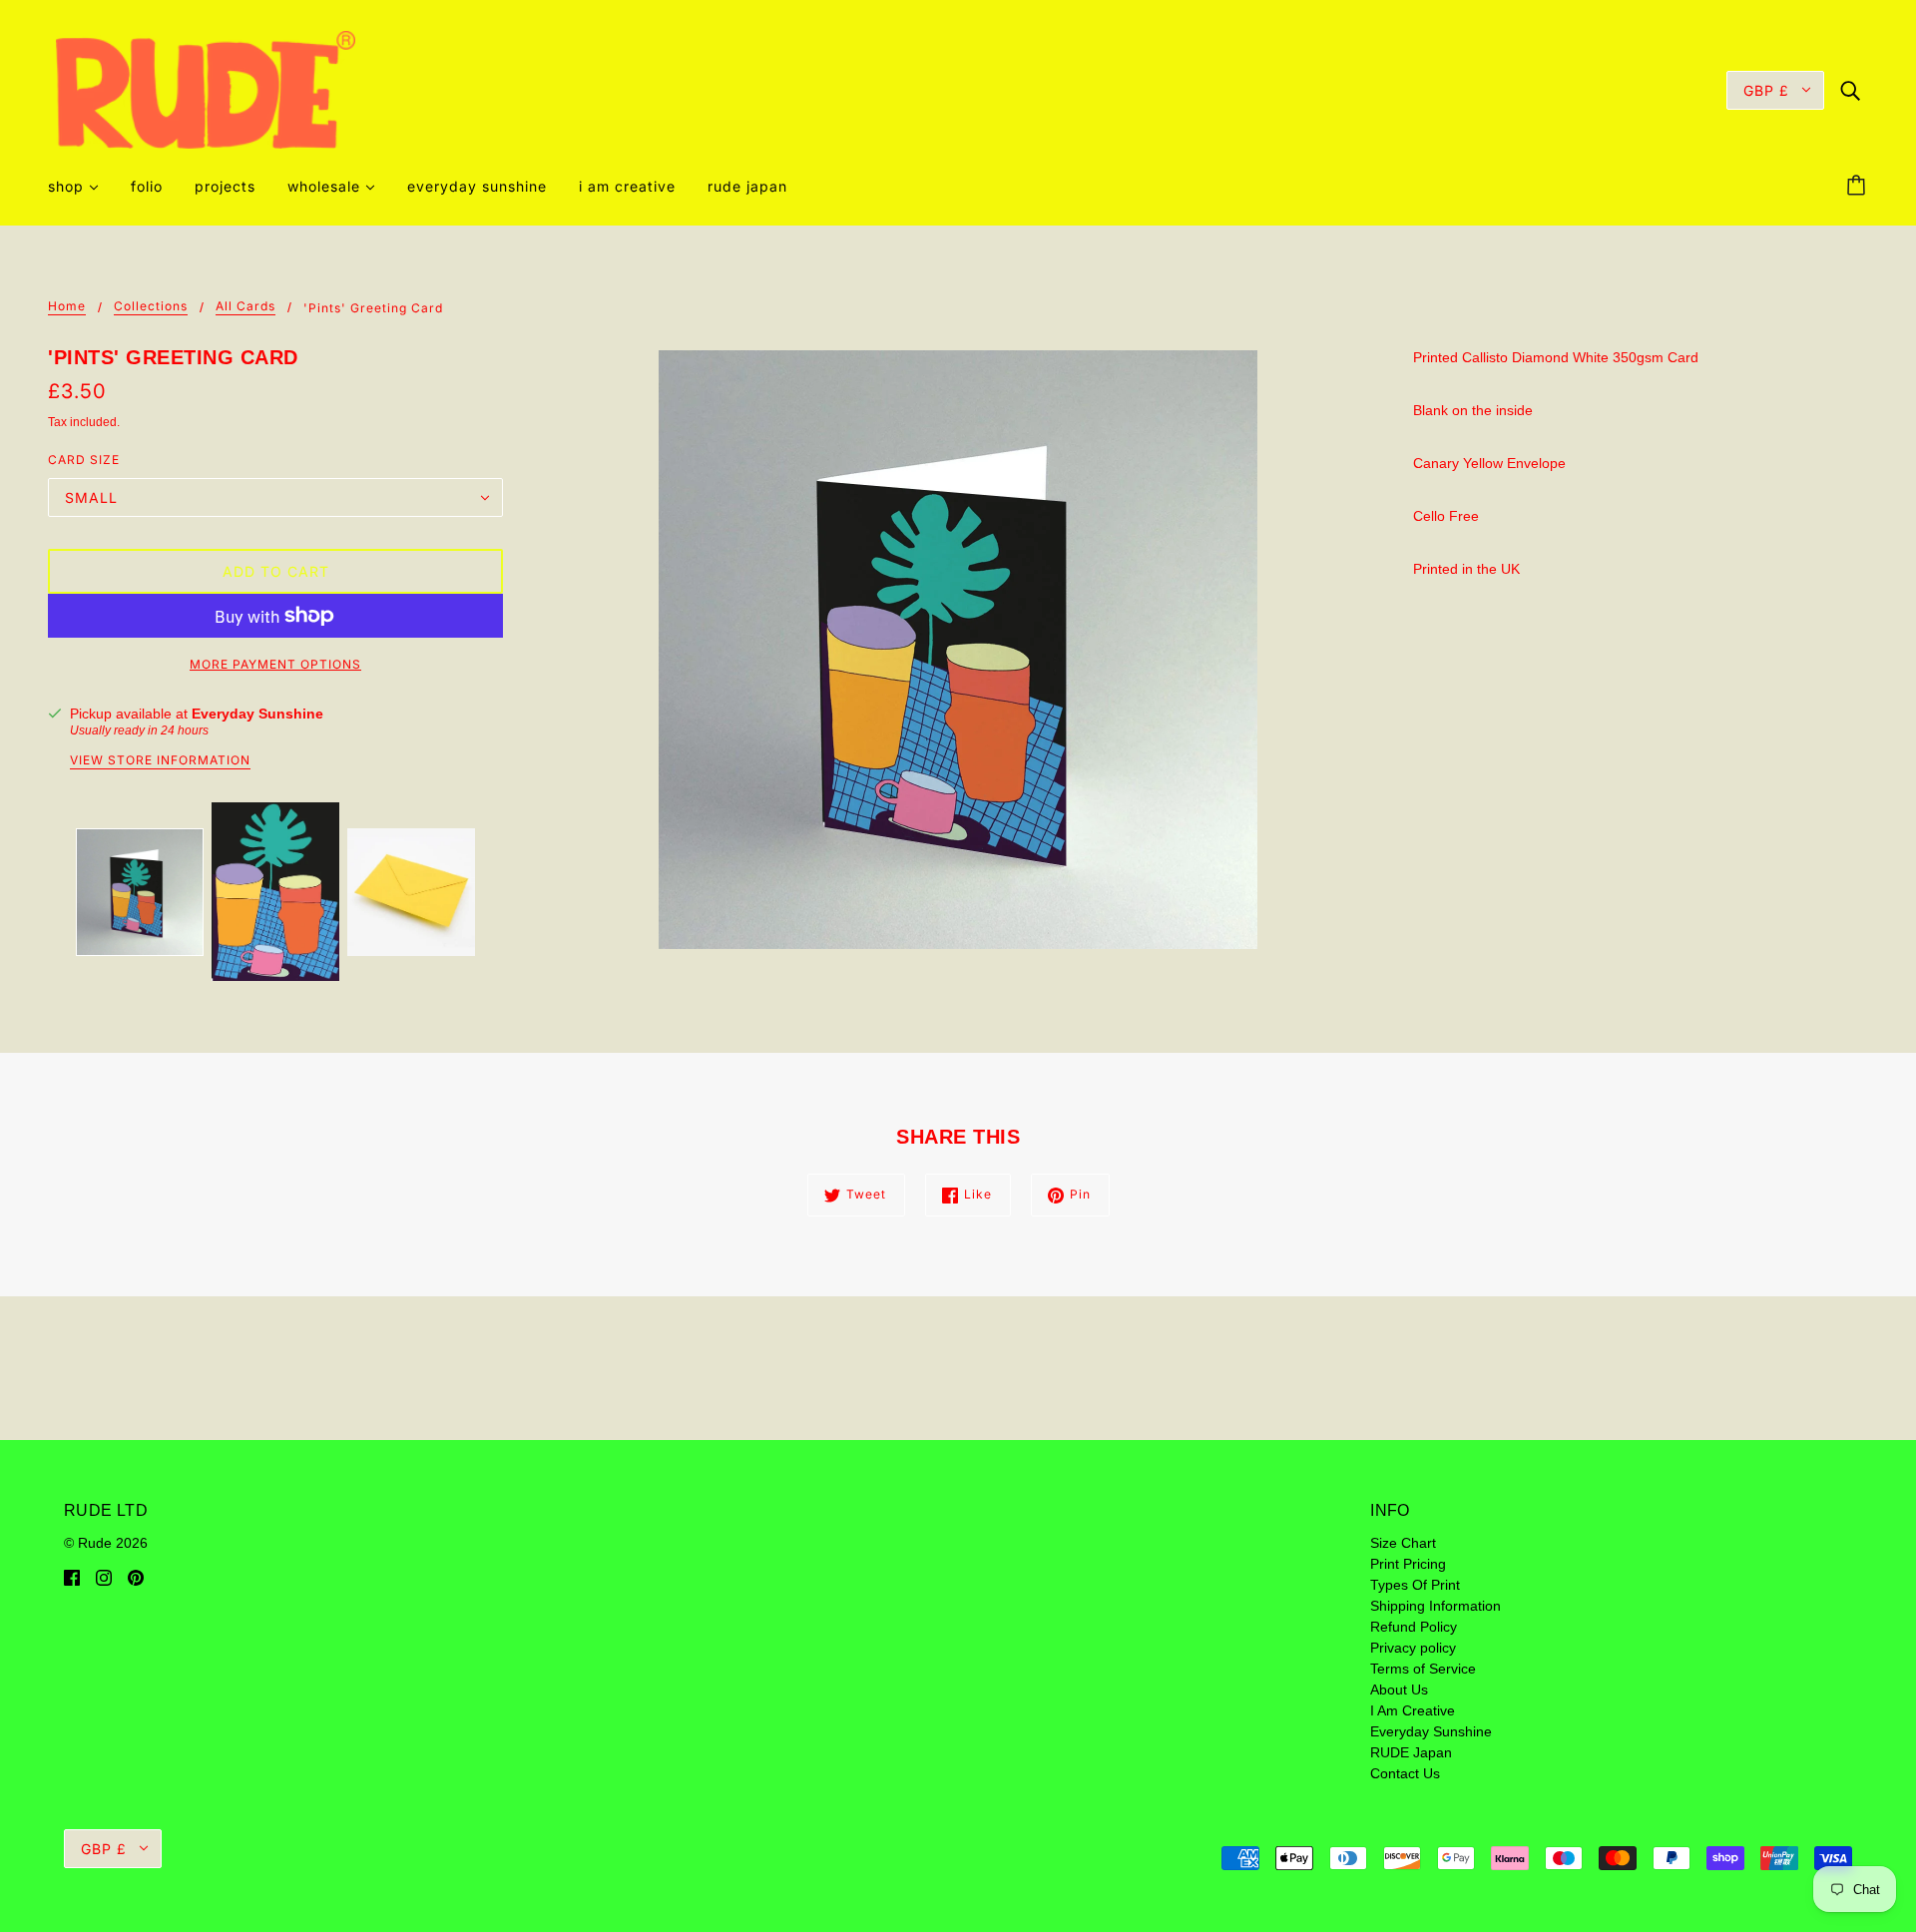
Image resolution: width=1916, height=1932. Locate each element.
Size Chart (1403, 1543)
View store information (160, 761)
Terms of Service (1423, 1669)
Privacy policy (1413, 1648)
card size (84, 460)
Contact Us (1405, 1773)
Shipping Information (1436, 1606)
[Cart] (1859, 187)
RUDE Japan (1411, 1752)
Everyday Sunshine (257, 714)
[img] (1850, 89)
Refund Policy (1414, 1627)
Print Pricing (1408, 1564)
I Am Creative (1413, 1710)
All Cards (245, 307)
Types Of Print (1415, 1585)
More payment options (275, 664)
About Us (1399, 1690)
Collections (151, 307)
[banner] (206, 89)
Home (67, 307)
